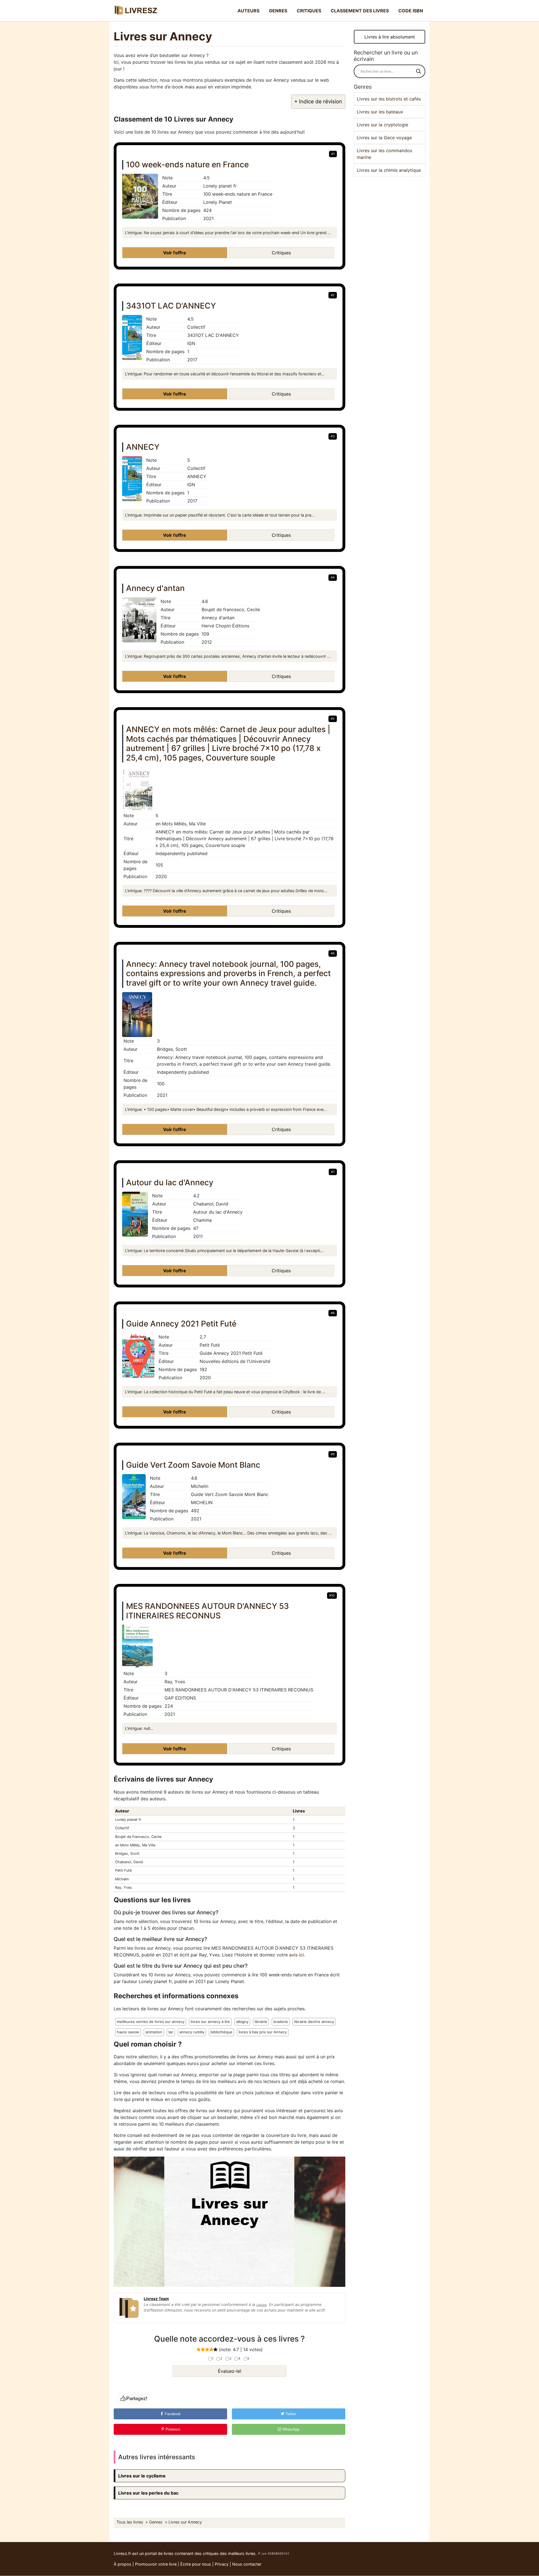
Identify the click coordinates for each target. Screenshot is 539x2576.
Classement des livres (360, 11)
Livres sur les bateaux (380, 112)
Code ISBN (411, 11)
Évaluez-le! (229, 2371)
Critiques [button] (281, 253)
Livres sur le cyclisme (142, 2476)
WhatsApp (290, 2429)
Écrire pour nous (196, 2564)
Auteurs (248, 11)
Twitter (290, 2414)
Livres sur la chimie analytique (389, 170)
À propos (123, 2564)
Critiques (309, 11)
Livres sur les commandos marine (384, 154)
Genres (278, 11)
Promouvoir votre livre (156, 2564)
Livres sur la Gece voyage (384, 138)
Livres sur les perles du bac (148, 2493)
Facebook (172, 2414)
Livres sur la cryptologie (382, 125)
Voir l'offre (175, 253)
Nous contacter (247, 2564)
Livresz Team (156, 2299)
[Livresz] (138, 11)
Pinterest (172, 2429)
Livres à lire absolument (390, 37)
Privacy (222, 2564)
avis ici (296, 1955)
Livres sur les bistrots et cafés (389, 99)
